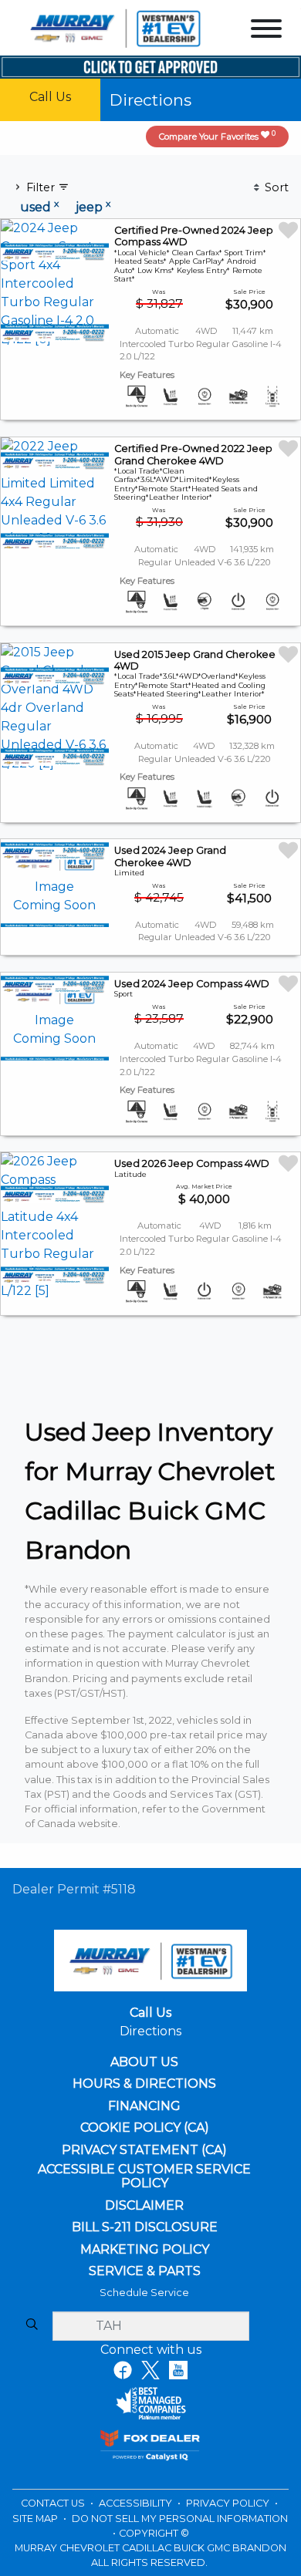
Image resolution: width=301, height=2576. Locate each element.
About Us (144, 2062)
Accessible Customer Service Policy (144, 2176)
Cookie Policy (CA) (145, 2128)
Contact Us (54, 2503)
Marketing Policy (145, 2250)
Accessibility (137, 2503)
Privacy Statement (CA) (144, 2150)
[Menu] (266, 31)
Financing (144, 2106)
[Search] (32, 2325)
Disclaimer (144, 2206)
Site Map (36, 2519)
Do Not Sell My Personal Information (180, 2519)
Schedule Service (144, 2293)
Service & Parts (145, 2271)
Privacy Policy (229, 2503)
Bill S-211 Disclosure (145, 2227)
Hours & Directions (144, 2084)
